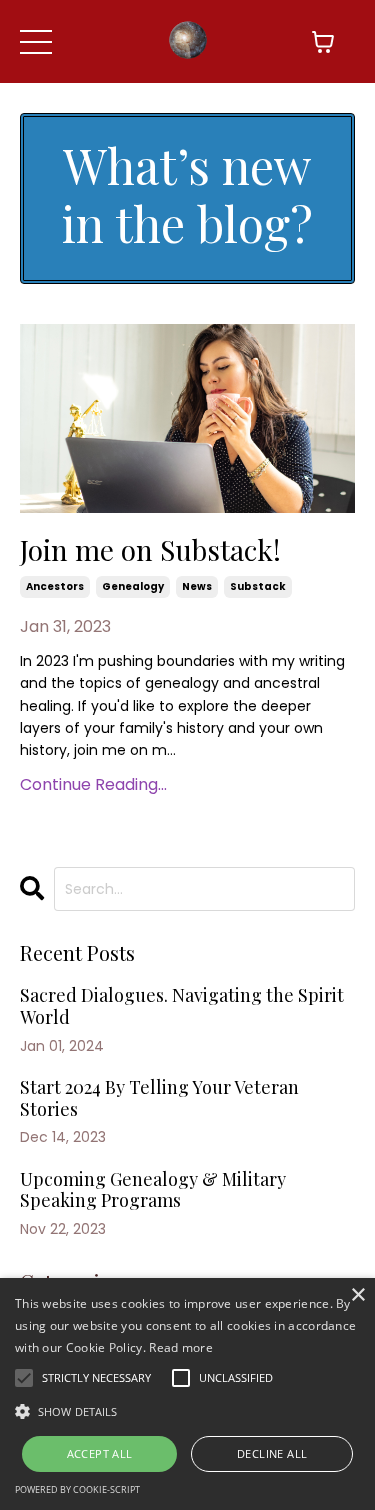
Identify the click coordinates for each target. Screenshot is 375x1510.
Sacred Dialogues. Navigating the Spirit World (182, 1006)
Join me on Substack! (150, 550)
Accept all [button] (100, 1453)
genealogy (133, 586)
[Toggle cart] (323, 42)
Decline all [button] (272, 1453)
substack (258, 586)
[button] (187, 1411)
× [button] (357, 1295)
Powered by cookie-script (77, 1489)
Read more (181, 1347)
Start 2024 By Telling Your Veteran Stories (159, 1098)
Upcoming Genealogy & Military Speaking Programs (153, 1190)
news (197, 586)
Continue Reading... (93, 784)
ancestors (55, 586)
